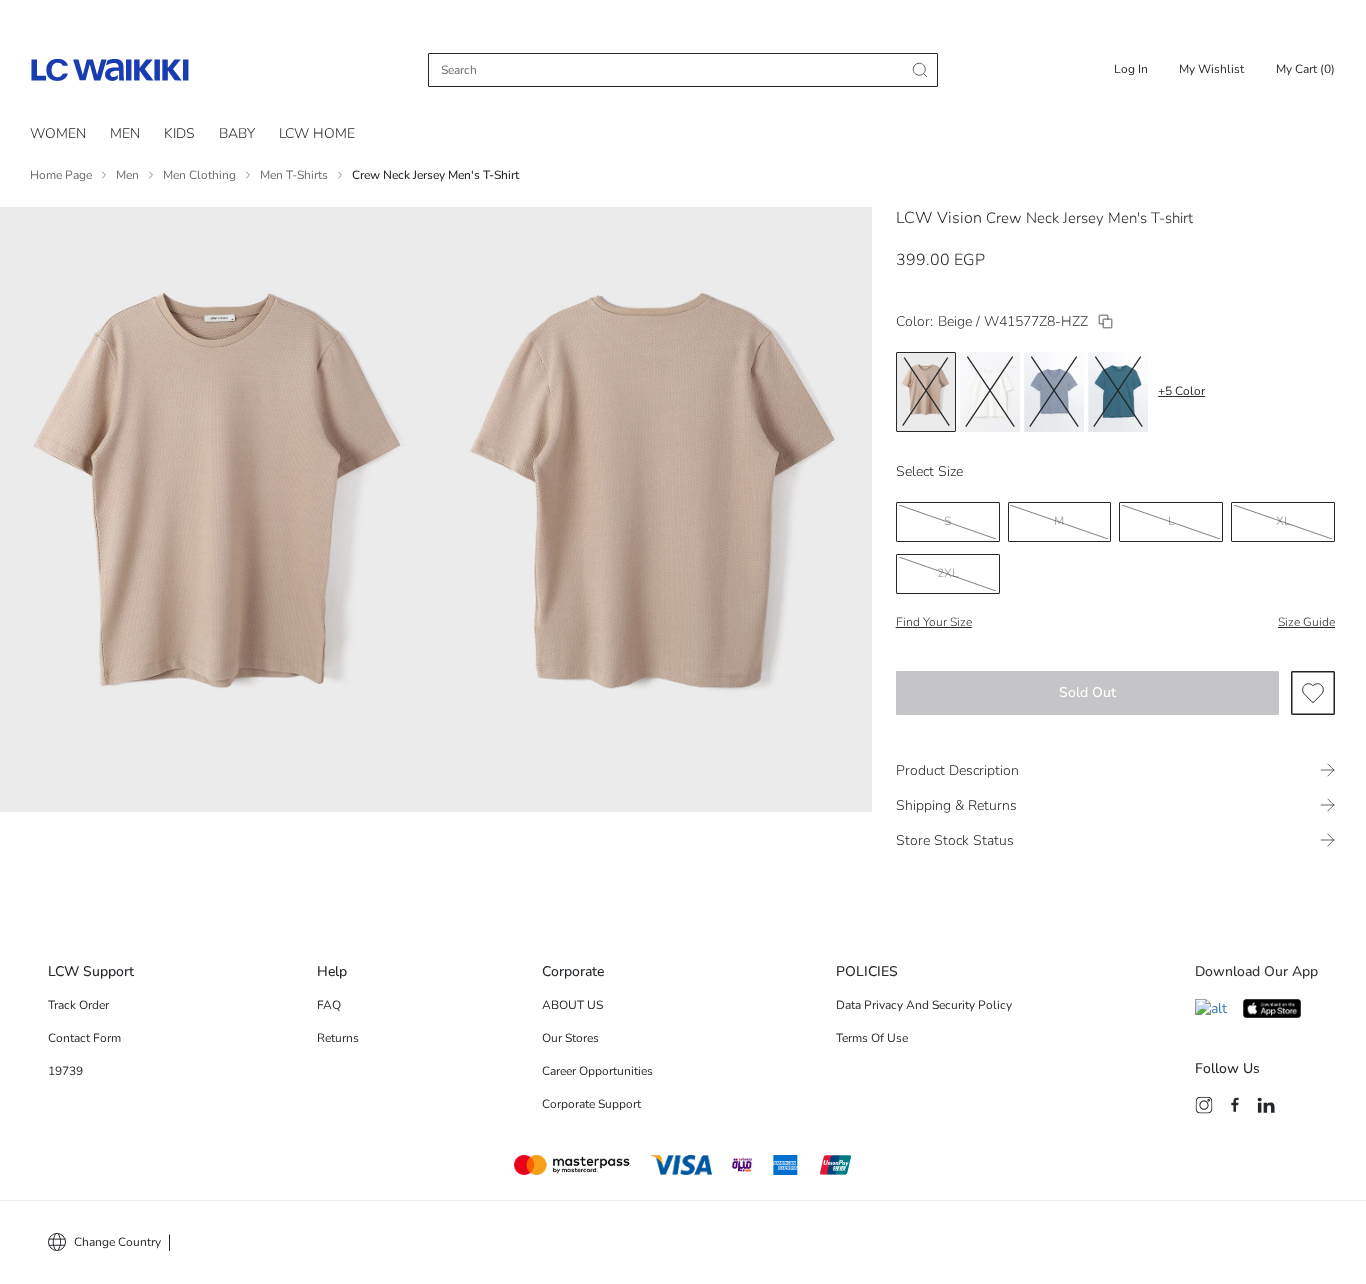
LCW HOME (317, 133)
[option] (926, 392)
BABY (237, 133)
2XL (948, 573)
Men (127, 175)
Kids (179, 133)
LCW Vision (939, 218)
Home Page (61, 175)
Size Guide (1306, 622)
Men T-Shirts (294, 175)
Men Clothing (199, 175)
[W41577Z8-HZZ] (1105, 321)
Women (58, 133)
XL (1283, 521)
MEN (125, 133)
